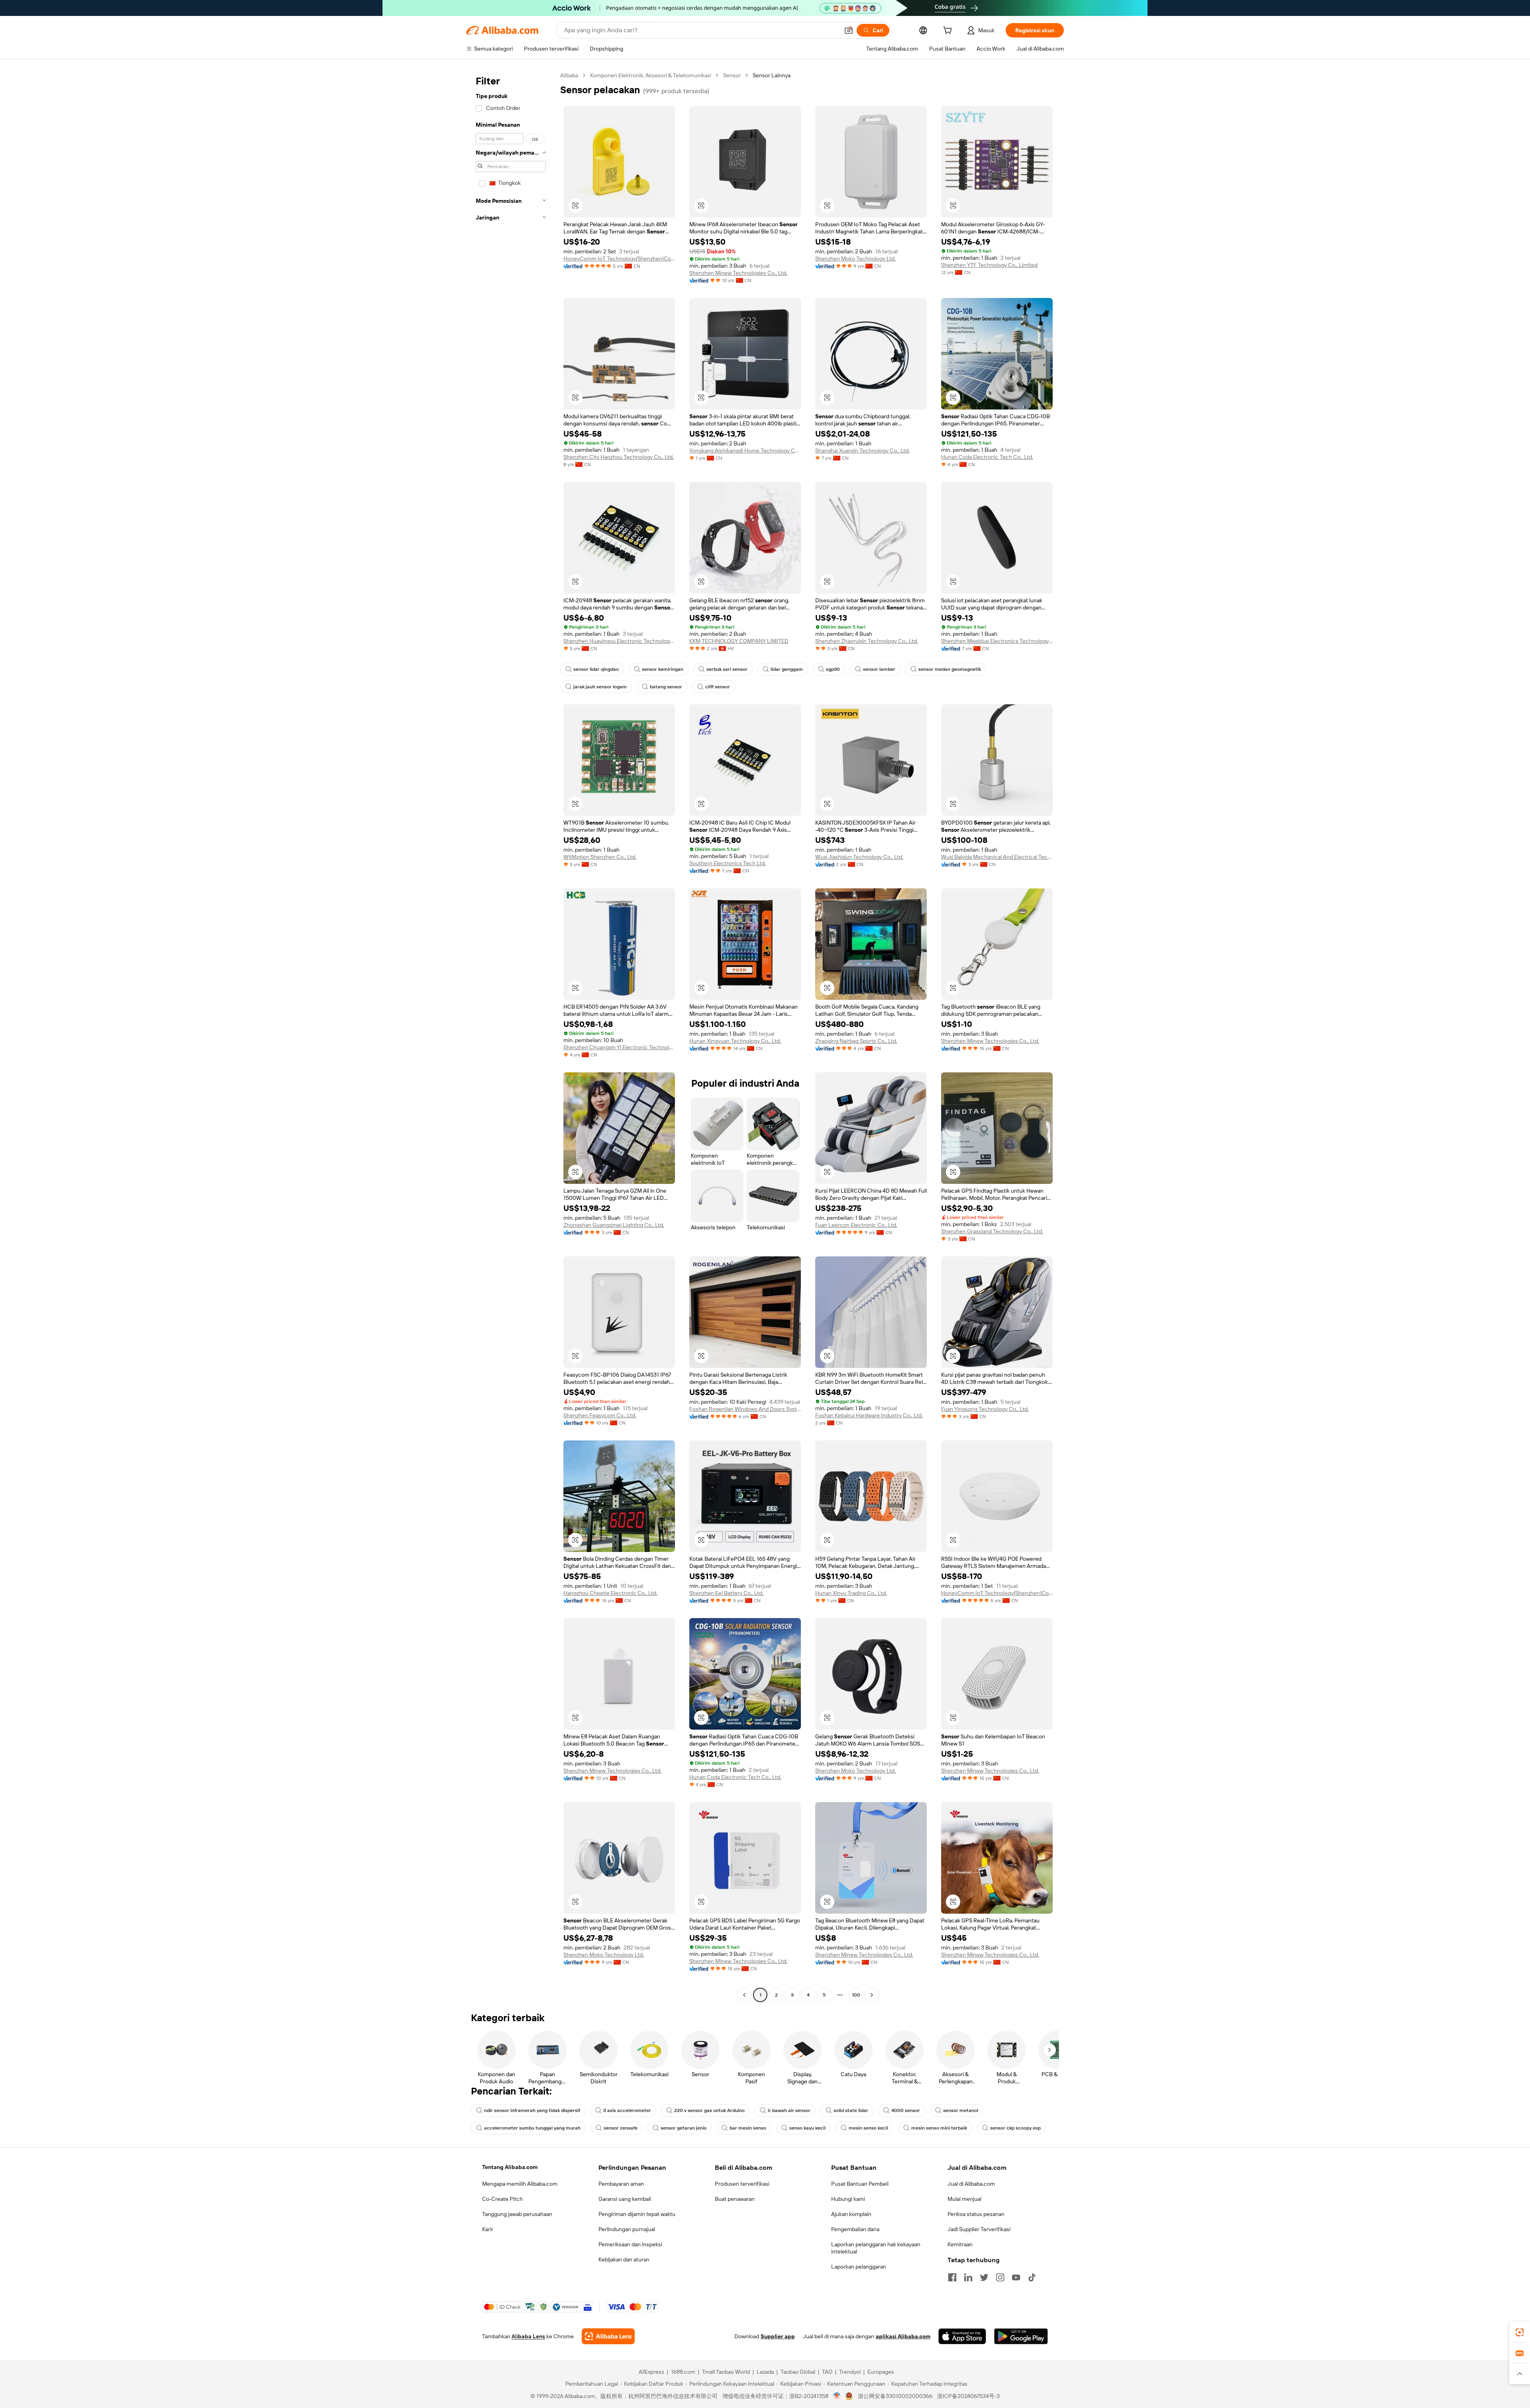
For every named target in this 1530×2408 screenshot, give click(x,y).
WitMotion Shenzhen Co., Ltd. (600, 857)
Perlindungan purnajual (627, 2229)
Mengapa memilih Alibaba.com (520, 2184)
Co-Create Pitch (502, 2199)
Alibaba (569, 75)
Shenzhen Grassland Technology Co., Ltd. (992, 1231)
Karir (488, 2229)
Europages (881, 2372)
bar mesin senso (748, 2128)
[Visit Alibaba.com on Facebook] (952, 2277)
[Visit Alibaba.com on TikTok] (1032, 2277)
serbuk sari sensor (727, 669)
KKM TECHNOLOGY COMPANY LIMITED (739, 641)
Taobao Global (798, 2372)
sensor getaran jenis (684, 2128)
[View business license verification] (837, 2396)
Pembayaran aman (621, 2184)
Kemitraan (960, 2244)
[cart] (949, 31)
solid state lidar (851, 2110)
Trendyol (850, 2372)
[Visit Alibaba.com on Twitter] (984, 2277)
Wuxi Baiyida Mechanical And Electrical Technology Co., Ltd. (997, 857)
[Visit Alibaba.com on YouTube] (1016, 2277)
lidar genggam (787, 669)
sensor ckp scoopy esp (1015, 2128)
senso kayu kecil (807, 2128)
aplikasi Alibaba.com (903, 2336)
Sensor (732, 75)
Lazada (765, 2372)
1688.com (683, 2372)
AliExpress (651, 2372)
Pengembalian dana (855, 2229)
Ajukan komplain (851, 2214)
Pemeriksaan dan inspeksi (630, 2244)
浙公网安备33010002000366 (895, 2396)
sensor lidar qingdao (596, 669)
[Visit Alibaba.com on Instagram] (1000, 2277)
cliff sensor (718, 687)
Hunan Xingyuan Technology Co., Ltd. (735, 1041)
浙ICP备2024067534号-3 (968, 2396)
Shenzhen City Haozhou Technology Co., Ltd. (619, 457)
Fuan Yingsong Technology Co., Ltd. (985, 1409)
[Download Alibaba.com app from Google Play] (1021, 2336)
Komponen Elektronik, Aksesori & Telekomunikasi (651, 75)
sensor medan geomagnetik (950, 669)
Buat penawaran (735, 2199)
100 (856, 1995)
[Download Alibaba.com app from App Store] (962, 2336)
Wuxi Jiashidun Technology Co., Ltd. (859, 857)
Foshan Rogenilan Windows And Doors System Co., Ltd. (745, 1409)
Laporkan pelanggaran (859, 2267)
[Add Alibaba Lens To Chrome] (608, 2336)
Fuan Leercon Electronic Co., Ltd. (856, 1225)
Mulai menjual (964, 2199)
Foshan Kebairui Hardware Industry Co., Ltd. (869, 1415)
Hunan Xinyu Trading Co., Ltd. (851, 1593)
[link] (1520, 2332)
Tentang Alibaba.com (510, 2167)
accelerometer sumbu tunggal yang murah (532, 2128)
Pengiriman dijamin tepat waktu (637, 2214)
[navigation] (511, 1036)
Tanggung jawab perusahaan (517, 2214)
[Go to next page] (872, 1995)
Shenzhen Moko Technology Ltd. (855, 259)
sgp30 (833, 669)
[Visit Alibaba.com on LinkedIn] (968, 2277)
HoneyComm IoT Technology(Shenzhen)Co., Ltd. (619, 259)
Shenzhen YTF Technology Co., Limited (989, 265)
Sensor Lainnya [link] (772, 75)
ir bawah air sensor (789, 2110)
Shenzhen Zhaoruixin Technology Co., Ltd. (867, 641)
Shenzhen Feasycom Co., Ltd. (600, 1415)
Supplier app (778, 2336)
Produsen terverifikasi (742, 2184)
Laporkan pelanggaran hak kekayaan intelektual (876, 2248)
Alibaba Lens (528, 2336)
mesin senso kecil (868, 2128)
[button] (849, 30)
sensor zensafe (621, 2128)
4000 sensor (906, 2110)
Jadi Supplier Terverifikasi (979, 2229)
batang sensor (666, 687)
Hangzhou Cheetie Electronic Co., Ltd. (610, 1593)
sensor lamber (879, 669)
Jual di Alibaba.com (971, 2184)
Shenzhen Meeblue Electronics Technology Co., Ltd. (997, 641)
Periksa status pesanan (976, 2214)
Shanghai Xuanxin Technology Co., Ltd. (862, 451)
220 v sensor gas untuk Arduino (709, 2110)
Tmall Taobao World (726, 2372)
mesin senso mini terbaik (939, 2128)
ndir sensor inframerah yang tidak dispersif (532, 2110)
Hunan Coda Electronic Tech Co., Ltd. (987, 457)
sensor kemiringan (663, 669)
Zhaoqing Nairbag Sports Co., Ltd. (856, 1041)
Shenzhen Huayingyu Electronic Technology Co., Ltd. (619, 641)
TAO (827, 2372)
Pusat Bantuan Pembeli (860, 2184)
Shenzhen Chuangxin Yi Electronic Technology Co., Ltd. (619, 1047)
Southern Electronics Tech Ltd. (728, 863)
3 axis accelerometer (627, 2110)
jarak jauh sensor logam (600, 687)
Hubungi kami (848, 2199)
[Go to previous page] (744, 1995)
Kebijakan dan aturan (624, 2259)
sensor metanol (961, 2110)
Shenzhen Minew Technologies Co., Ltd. (738, 273)
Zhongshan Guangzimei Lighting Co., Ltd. (614, 1225)
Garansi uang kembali (625, 2199)
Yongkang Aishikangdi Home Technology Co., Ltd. (745, 451)
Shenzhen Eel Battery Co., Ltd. (726, 1593)
